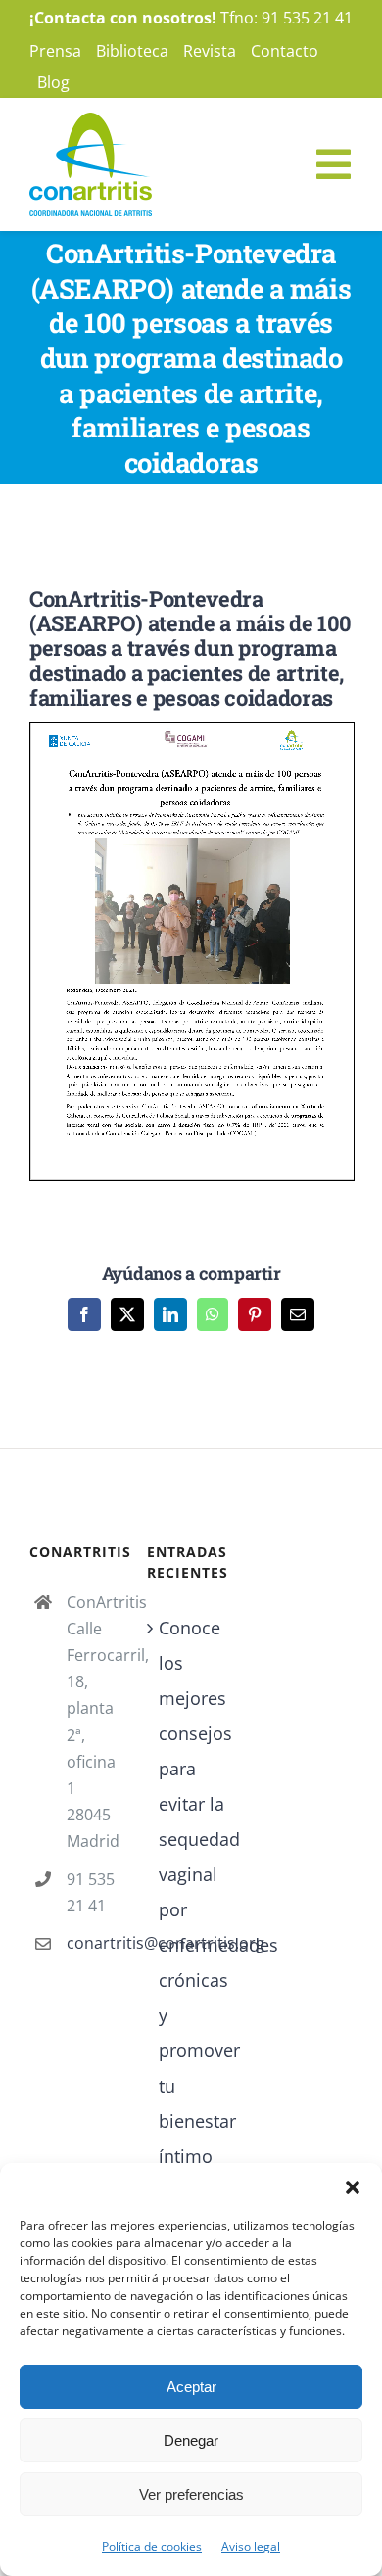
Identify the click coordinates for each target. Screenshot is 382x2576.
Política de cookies (152, 2546)
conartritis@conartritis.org (92, 1943)
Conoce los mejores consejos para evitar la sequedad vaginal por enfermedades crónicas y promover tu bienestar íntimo (192, 1892)
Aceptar (191, 2387)
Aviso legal (251, 2546)
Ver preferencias (191, 2494)
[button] (353, 2187)
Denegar (191, 2440)
